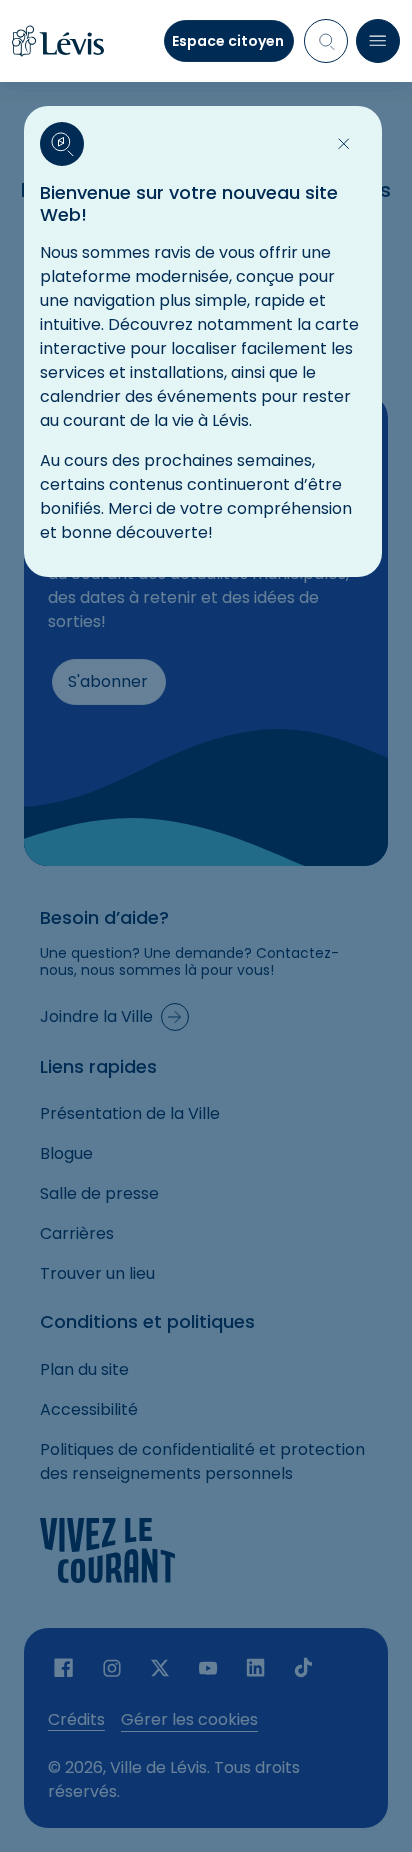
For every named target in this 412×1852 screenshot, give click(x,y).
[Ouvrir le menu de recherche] (326, 41)
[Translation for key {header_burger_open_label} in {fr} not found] (378, 41)
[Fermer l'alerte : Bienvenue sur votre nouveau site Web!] (344, 144)
